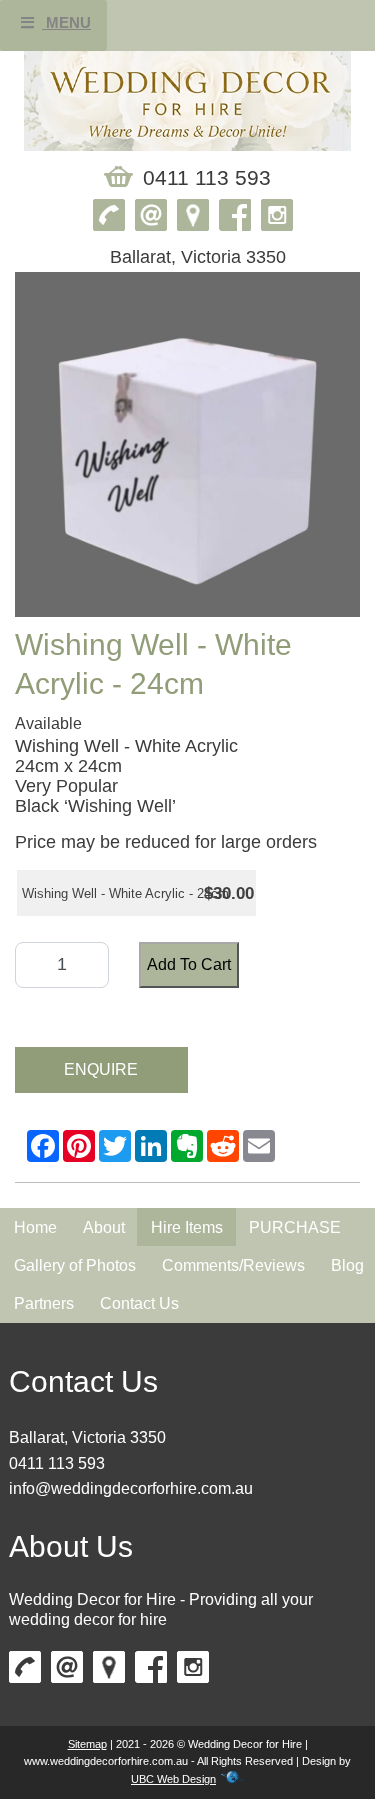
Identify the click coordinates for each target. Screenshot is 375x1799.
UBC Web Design (173, 1779)
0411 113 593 (57, 1463)
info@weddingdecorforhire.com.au (131, 1488)
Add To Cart (189, 964)
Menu (66, 22)
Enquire (101, 1069)
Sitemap (87, 1744)
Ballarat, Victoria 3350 (87, 1437)
